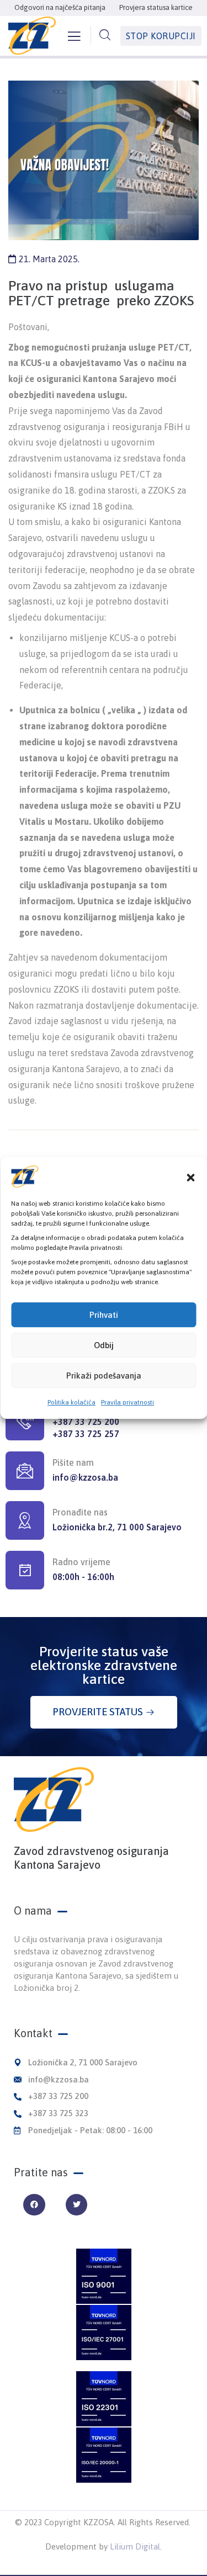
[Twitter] (76, 2205)
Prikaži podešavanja (104, 1376)
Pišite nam (73, 1462)
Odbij (104, 1345)
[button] (190, 1176)
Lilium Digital (135, 2546)
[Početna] (32, 36)
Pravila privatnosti (128, 1402)
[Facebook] (34, 2205)
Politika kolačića (71, 1402)
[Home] (54, 1800)
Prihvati (104, 1315)
